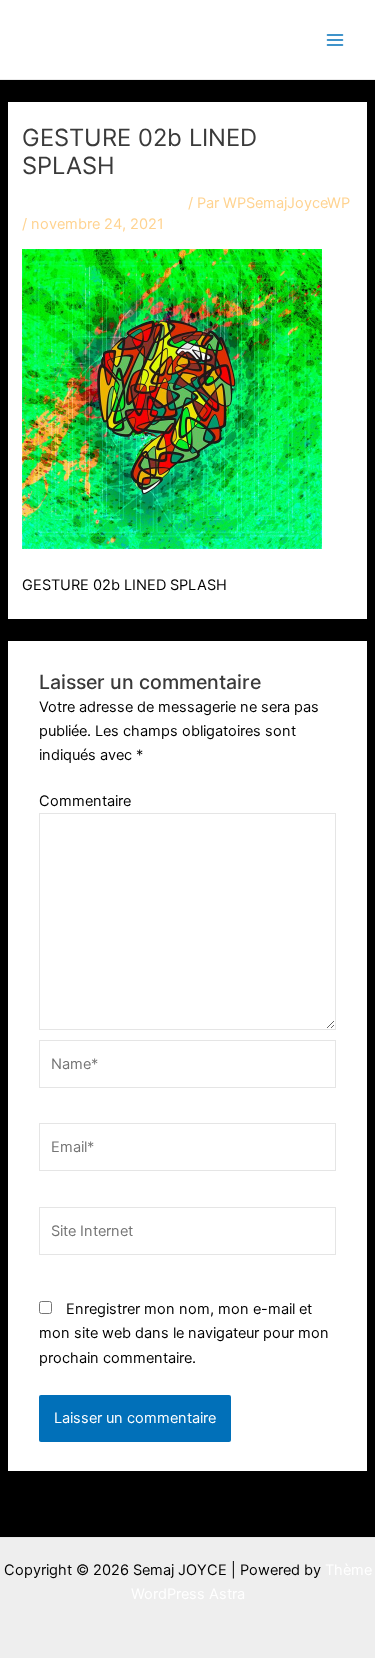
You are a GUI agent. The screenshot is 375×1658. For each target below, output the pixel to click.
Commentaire (85, 801)
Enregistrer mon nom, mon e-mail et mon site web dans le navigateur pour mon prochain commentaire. (184, 1333)
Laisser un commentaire (103, 203)
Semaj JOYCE (122, 38)
